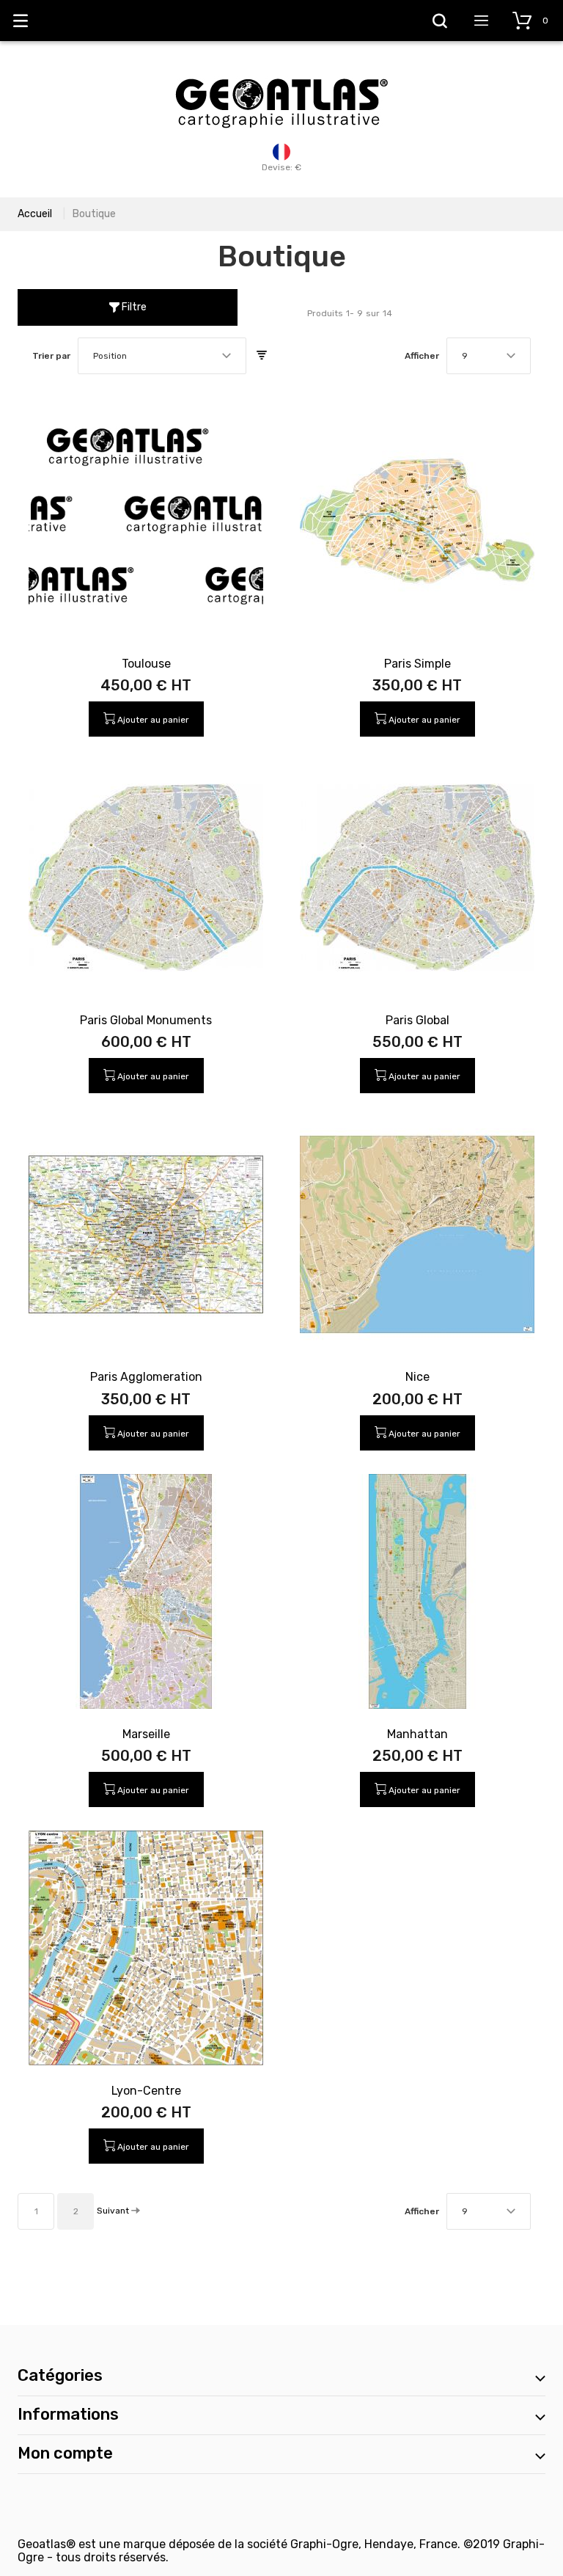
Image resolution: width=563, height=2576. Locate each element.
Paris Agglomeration (146, 1377)
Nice (417, 1377)
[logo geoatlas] (281, 71)
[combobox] (162, 356)
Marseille (146, 1734)
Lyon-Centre (146, 2091)
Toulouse (146, 664)
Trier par (51, 356)
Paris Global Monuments (146, 1020)
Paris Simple (417, 664)
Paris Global (417, 1020)
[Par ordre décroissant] (262, 356)
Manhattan (417, 1734)
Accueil (35, 214)
